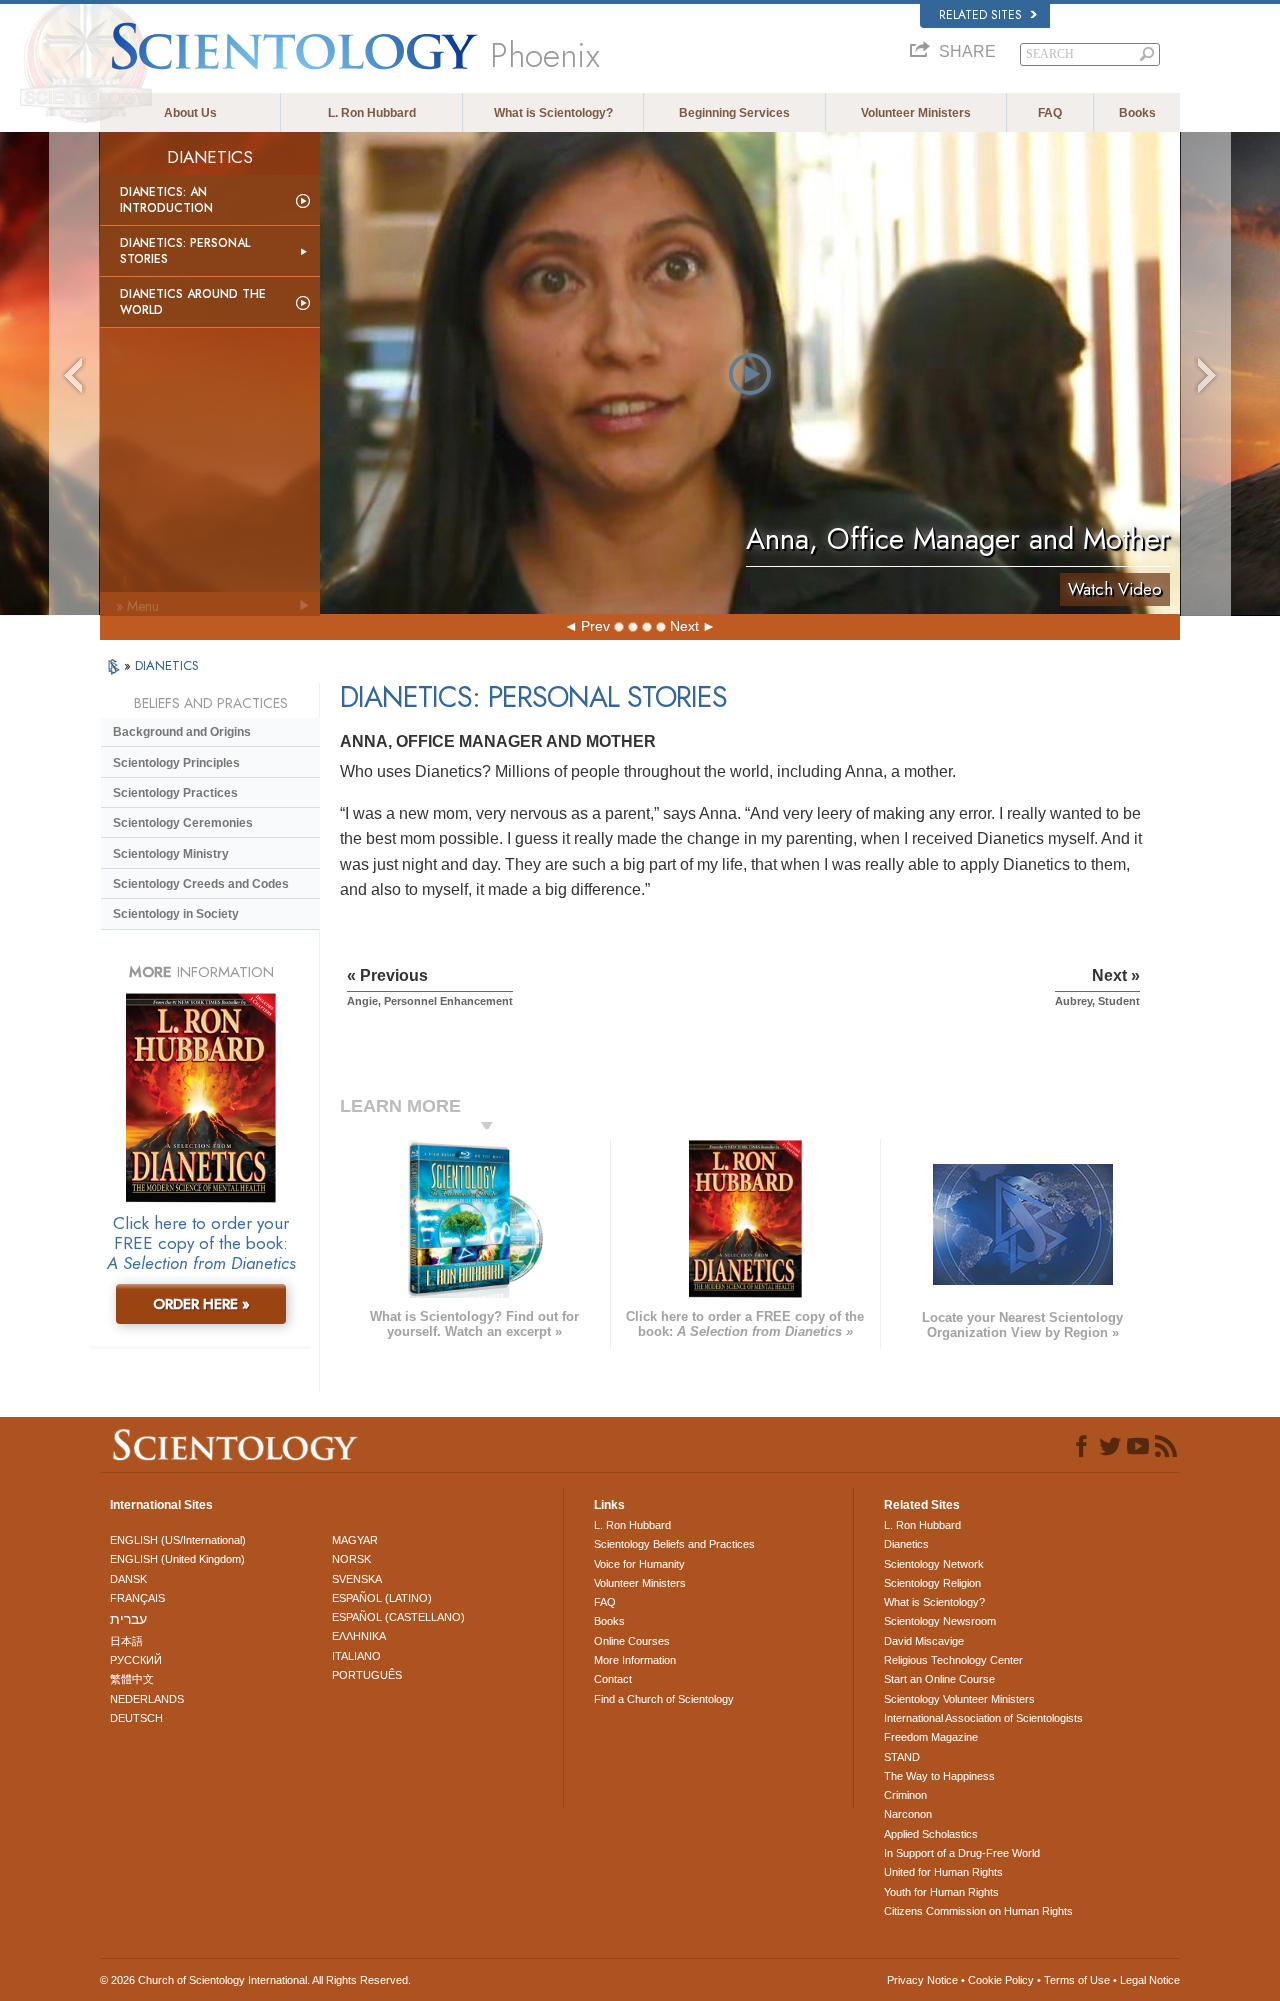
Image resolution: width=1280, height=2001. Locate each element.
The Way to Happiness (939, 1776)
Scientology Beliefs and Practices (674, 1544)
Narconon (908, 1814)
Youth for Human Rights (941, 1892)
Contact (613, 1679)
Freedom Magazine (931, 1737)
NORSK (351, 1559)
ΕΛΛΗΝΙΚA (359, 1636)
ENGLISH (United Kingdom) (177, 1559)
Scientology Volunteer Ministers (959, 1699)
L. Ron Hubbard (372, 113)
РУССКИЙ (136, 1660)
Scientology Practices (175, 793)
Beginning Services (734, 113)
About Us (190, 113)
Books (1137, 113)
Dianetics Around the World (193, 302)
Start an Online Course (939, 1679)
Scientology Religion (932, 1583)
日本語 (126, 1641)
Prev (595, 626)
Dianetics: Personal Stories (185, 251)
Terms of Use (1077, 1980)
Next (684, 626)
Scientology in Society (176, 914)
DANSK (128, 1579)
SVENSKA (357, 1579)
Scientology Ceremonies (183, 823)
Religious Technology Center (953, 1660)
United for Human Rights (943, 1872)
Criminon (905, 1795)
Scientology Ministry (171, 854)
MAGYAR (355, 1540)
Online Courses (632, 1641)
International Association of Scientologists (983, 1718)
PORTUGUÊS (367, 1675)
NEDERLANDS (147, 1699)
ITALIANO (356, 1656)
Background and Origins (182, 732)
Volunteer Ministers (916, 113)
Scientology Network (934, 1564)
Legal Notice (1150, 1980)
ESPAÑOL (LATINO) (382, 1598)
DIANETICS (167, 665)
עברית (128, 1619)
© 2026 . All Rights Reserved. (255, 1980)
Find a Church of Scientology (664, 1699)
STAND (902, 1757)
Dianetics (906, 1544)
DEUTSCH (136, 1718)
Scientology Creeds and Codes (201, 884)
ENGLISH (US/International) (178, 1540)
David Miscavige (924, 1641)
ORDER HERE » (201, 1304)
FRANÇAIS (137, 1598)
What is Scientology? (553, 113)
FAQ (1050, 113)
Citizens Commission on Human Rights (978, 1911)
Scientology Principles (176, 763)
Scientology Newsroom (940, 1621)
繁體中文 (132, 1679)
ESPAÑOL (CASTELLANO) (398, 1617)
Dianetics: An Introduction (166, 200)
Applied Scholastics (931, 1834)
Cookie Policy (1001, 1980)
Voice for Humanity (639, 1564)
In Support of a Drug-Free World (962, 1853)
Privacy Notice (922, 1980)
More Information (635, 1660)
